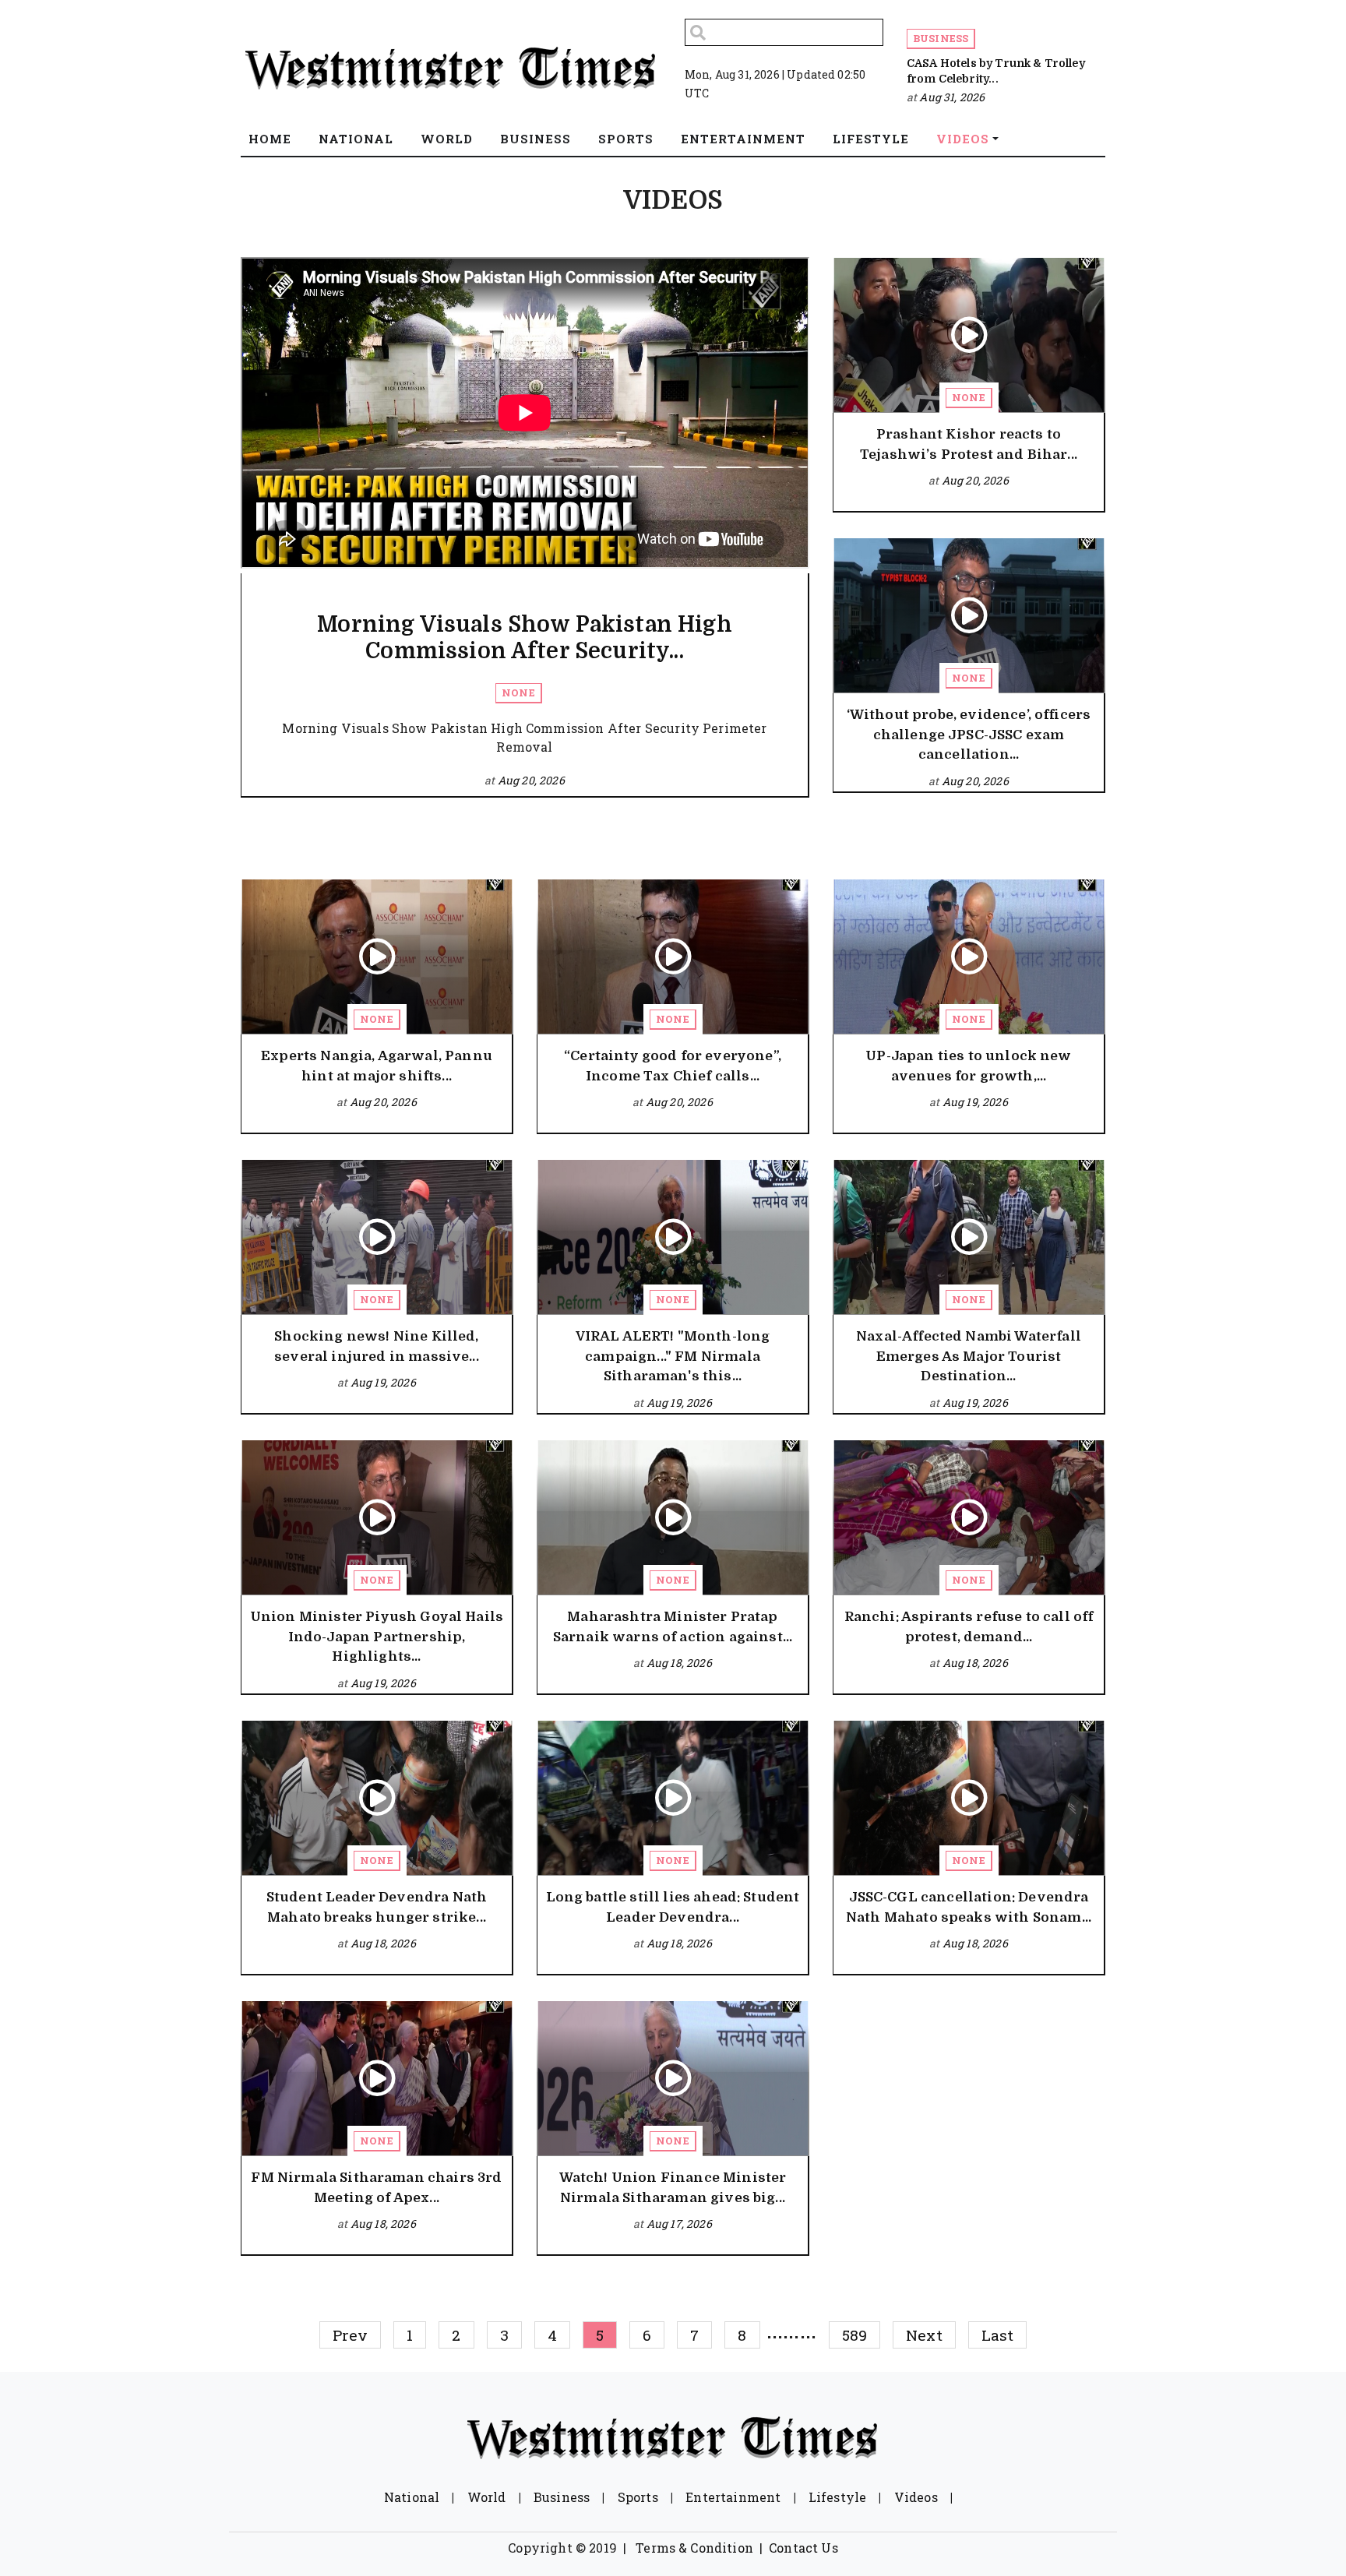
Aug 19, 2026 (975, 1102)
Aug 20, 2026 (531, 780)
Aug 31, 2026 (952, 97)
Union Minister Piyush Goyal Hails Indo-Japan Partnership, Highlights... (377, 1637)
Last (998, 2335)
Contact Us (803, 2548)
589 (854, 2335)
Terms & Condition (694, 2548)
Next (924, 2335)
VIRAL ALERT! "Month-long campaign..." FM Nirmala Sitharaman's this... (673, 1356)
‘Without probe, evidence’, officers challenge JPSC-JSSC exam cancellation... (969, 735)
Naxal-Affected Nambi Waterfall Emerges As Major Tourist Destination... (969, 1356)
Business (941, 38)
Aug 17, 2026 (679, 2224)
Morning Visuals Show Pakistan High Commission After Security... (524, 638)
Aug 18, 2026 (679, 1663)
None (518, 692)
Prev (351, 2335)
